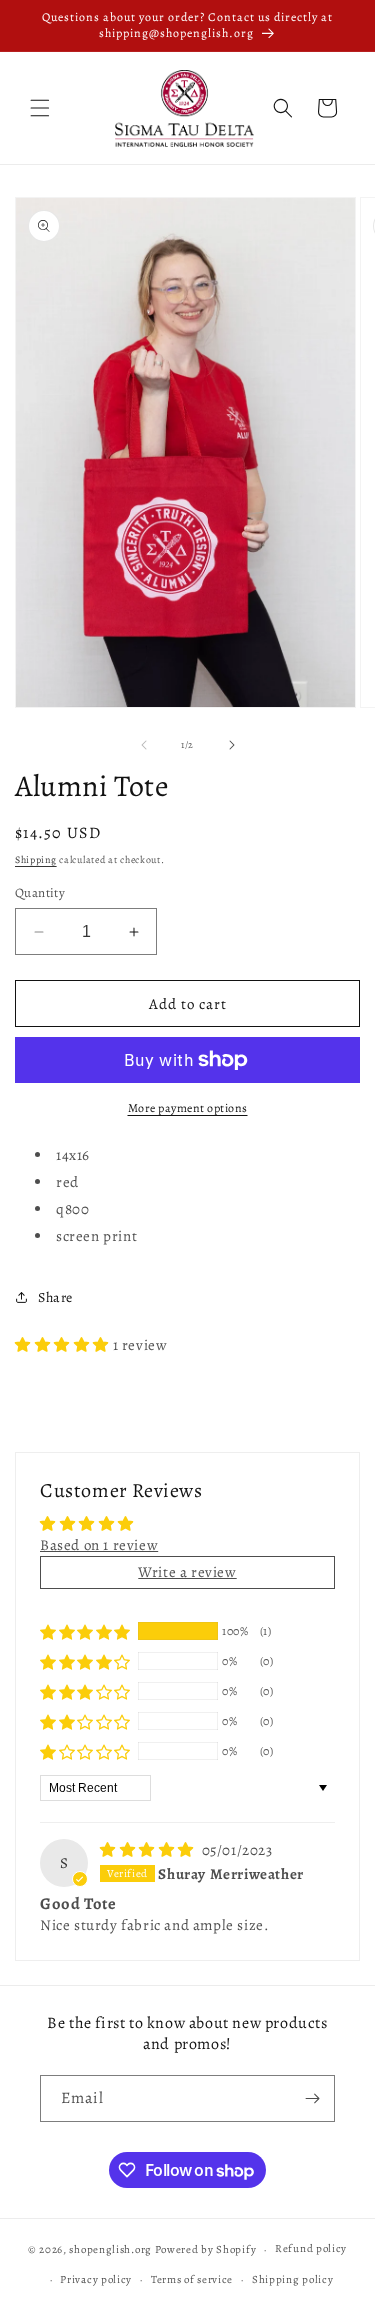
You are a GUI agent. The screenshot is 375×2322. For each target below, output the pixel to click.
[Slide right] (232, 745)
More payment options (188, 1108)
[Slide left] (144, 745)
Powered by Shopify (206, 2249)
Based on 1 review (99, 1545)
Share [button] (55, 1297)
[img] (149, 1850)
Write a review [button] (187, 1572)
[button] (40, 108)
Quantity (40, 892)
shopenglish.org (110, 2249)
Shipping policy (293, 2279)
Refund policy (311, 2248)
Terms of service (192, 2279)
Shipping (36, 859)
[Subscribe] (312, 2098)
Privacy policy (96, 2279)
